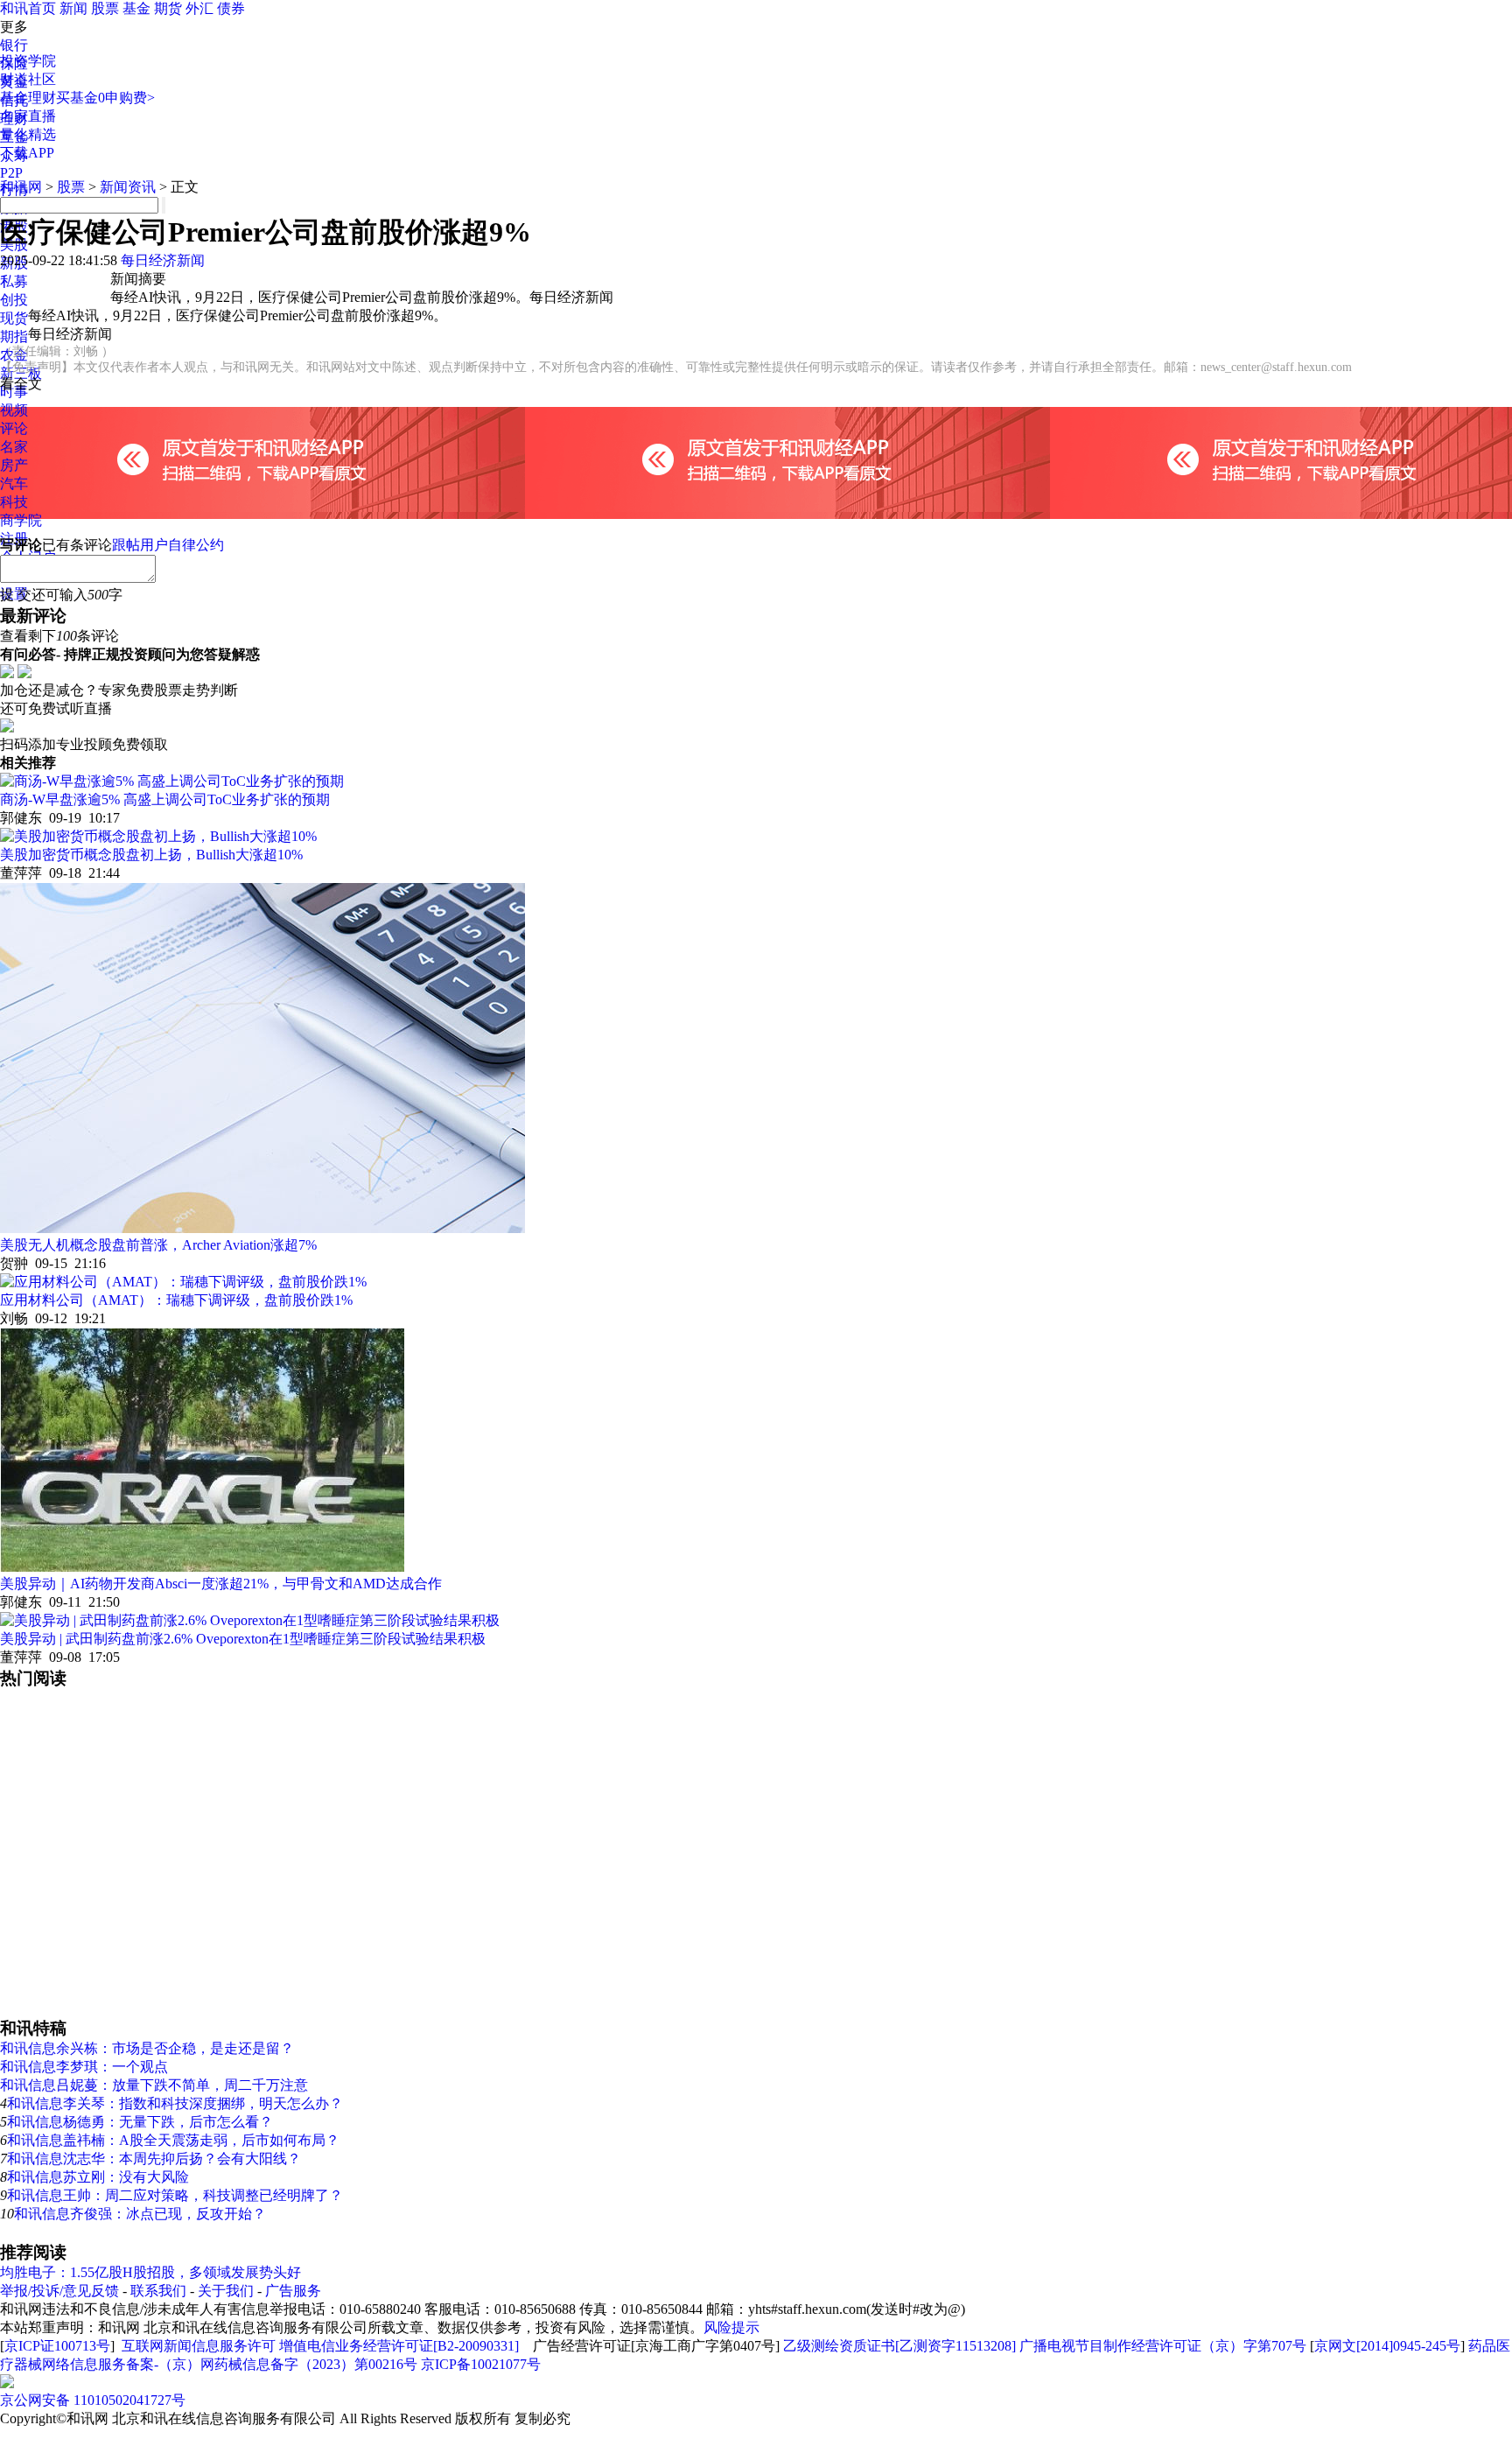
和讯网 (21, 187)
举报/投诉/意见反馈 (59, 2291)
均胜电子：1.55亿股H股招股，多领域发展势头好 (150, 2272)
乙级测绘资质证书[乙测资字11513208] (899, 2346)
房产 (14, 465)
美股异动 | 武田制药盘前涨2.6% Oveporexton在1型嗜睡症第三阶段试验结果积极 (243, 1639)
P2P (11, 173)
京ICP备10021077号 (481, 2364)
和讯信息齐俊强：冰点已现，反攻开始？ (140, 2214)
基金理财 (28, 98)
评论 (14, 428)
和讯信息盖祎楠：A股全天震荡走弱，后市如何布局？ (173, 2140)
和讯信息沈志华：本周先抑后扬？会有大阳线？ (154, 2159)
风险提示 (731, 2327)
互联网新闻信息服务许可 (199, 2346)
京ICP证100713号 (57, 2346)
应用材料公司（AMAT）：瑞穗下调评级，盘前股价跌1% (176, 1300)
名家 (14, 447)
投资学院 (28, 61)
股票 (105, 8)
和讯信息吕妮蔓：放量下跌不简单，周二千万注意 (154, 2085)
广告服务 (293, 2291)
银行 (14, 45)
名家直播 (28, 116)
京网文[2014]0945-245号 (1387, 2346)
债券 (231, 8)
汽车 (14, 484)
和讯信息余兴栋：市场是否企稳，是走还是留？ (147, 2048)
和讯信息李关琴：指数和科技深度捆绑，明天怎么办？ (175, 2103)
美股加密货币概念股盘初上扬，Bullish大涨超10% (151, 855)
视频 (14, 410)
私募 (14, 281)
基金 (136, 8)
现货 (14, 318)
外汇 (199, 8)
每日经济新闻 (163, 260)
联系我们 (158, 2291)
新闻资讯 (128, 187)
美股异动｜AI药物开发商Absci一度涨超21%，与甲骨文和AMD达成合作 (221, 1584)
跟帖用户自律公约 (168, 545)
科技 (14, 502)
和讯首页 (28, 8)
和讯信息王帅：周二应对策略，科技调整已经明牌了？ (175, 2195)
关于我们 (226, 2291)
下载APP (27, 153)
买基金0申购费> (105, 98)
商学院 (21, 520)
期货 (168, 8)
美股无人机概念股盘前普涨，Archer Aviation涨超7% (158, 1245)
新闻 (73, 8)
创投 (14, 300)
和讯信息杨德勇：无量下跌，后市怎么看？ (140, 2122)
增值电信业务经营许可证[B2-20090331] (399, 2346)
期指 (14, 336)
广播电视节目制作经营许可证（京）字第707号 (1163, 2346)
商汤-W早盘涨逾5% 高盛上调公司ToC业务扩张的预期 (165, 799)
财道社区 (28, 79)
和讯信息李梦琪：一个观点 (84, 2067)
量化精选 (28, 134)
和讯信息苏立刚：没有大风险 (98, 2177)
